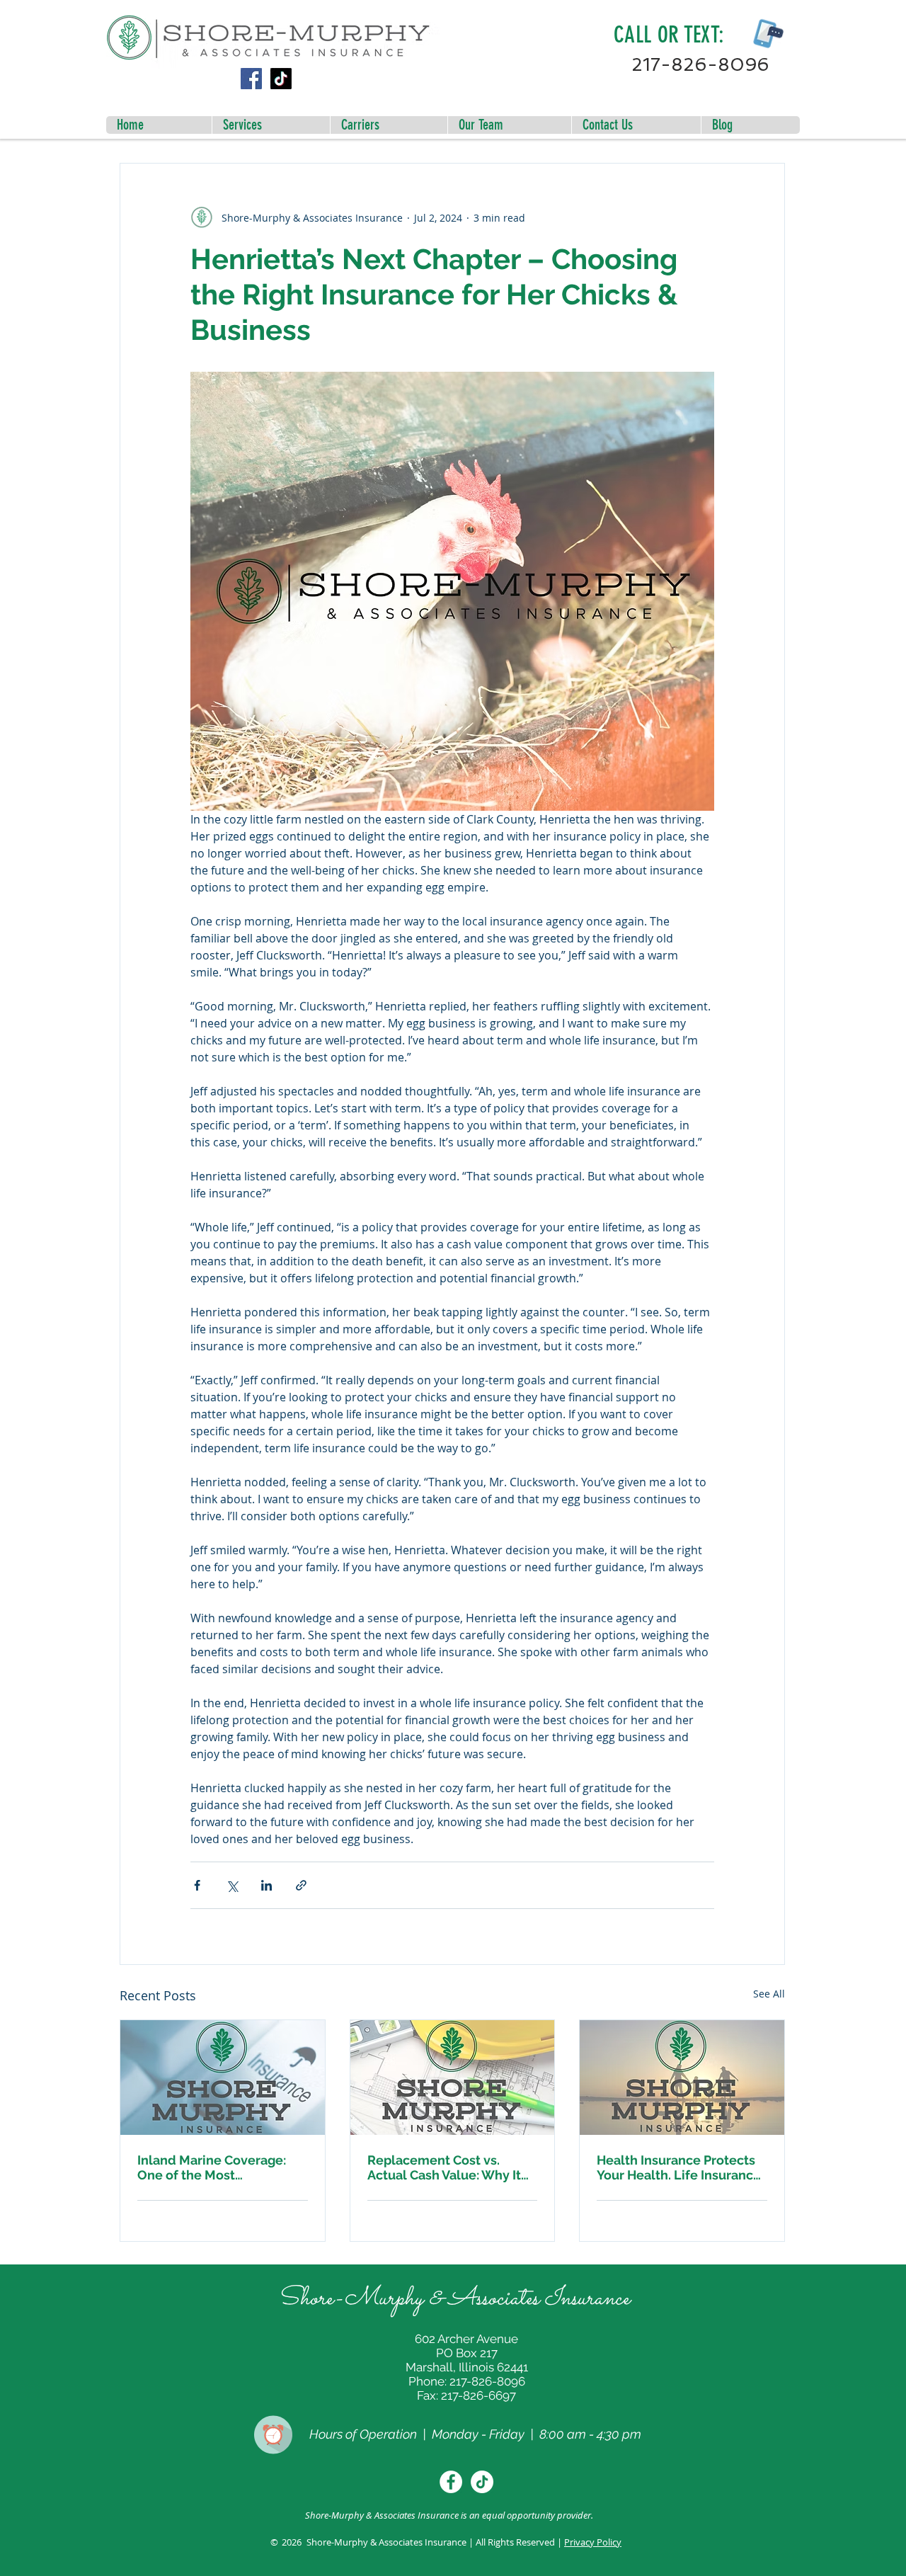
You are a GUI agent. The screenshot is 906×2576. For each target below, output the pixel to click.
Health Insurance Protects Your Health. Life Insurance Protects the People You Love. (679, 2167)
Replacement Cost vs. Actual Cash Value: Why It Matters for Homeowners (444, 2167)
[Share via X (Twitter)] (232, 1885)
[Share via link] (301, 1885)
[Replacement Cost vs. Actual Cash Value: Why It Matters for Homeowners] (453, 2078)
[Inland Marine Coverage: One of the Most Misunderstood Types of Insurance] (223, 2078)
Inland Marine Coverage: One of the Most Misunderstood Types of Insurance (212, 2167)
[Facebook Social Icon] (251, 79)
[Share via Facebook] (197, 1885)
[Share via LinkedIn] (266, 1885)
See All (769, 1994)
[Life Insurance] (682, 2078)
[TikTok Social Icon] (281, 79)
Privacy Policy (593, 2542)
